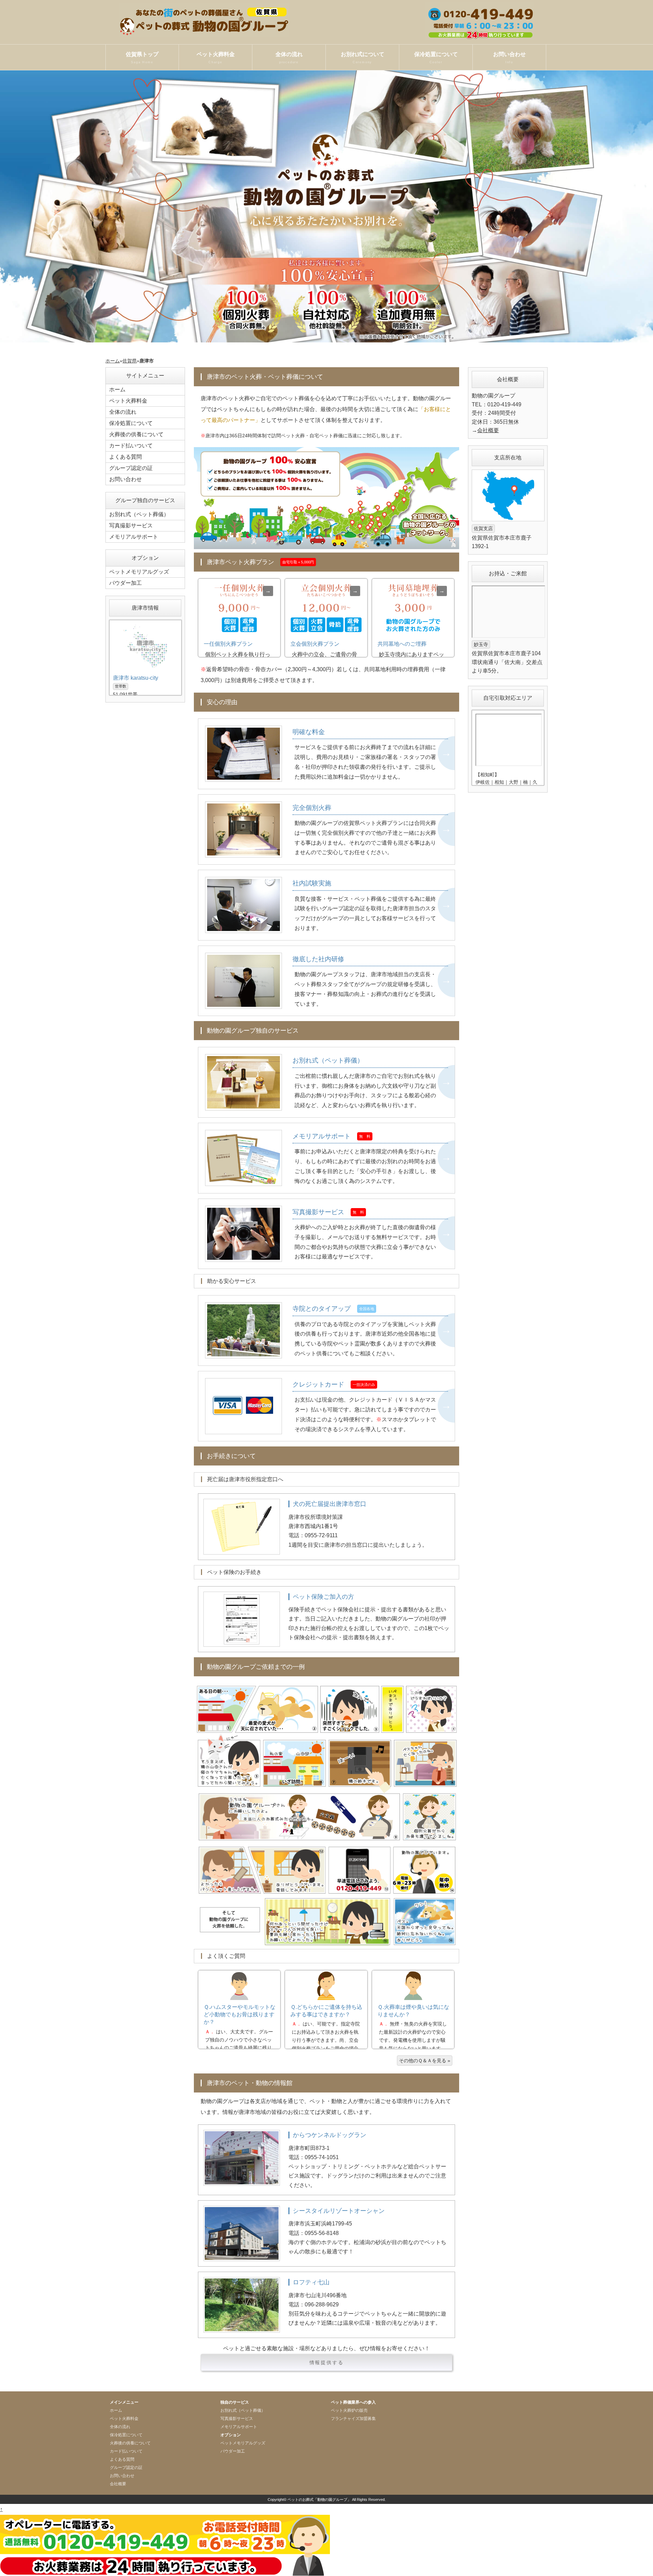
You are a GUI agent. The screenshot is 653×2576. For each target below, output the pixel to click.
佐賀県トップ (142, 58)
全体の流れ (289, 58)
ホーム (113, 361)
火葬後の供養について (136, 434)
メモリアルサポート (134, 537)
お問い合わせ (509, 58)
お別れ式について (363, 58)
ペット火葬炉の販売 (349, 2410)
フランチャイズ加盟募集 (353, 2419)
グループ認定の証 (131, 468)
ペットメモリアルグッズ (139, 572)
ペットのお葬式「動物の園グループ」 (319, 2499)
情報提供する (327, 2362)
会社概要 (488, 430)
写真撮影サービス (131, 526)
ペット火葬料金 (216, 58)
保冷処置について (436, 58)
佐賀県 (130, 361)
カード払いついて (131, 446)
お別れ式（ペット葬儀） (139, 514)
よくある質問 (125, 457)
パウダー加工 (125, 583)
